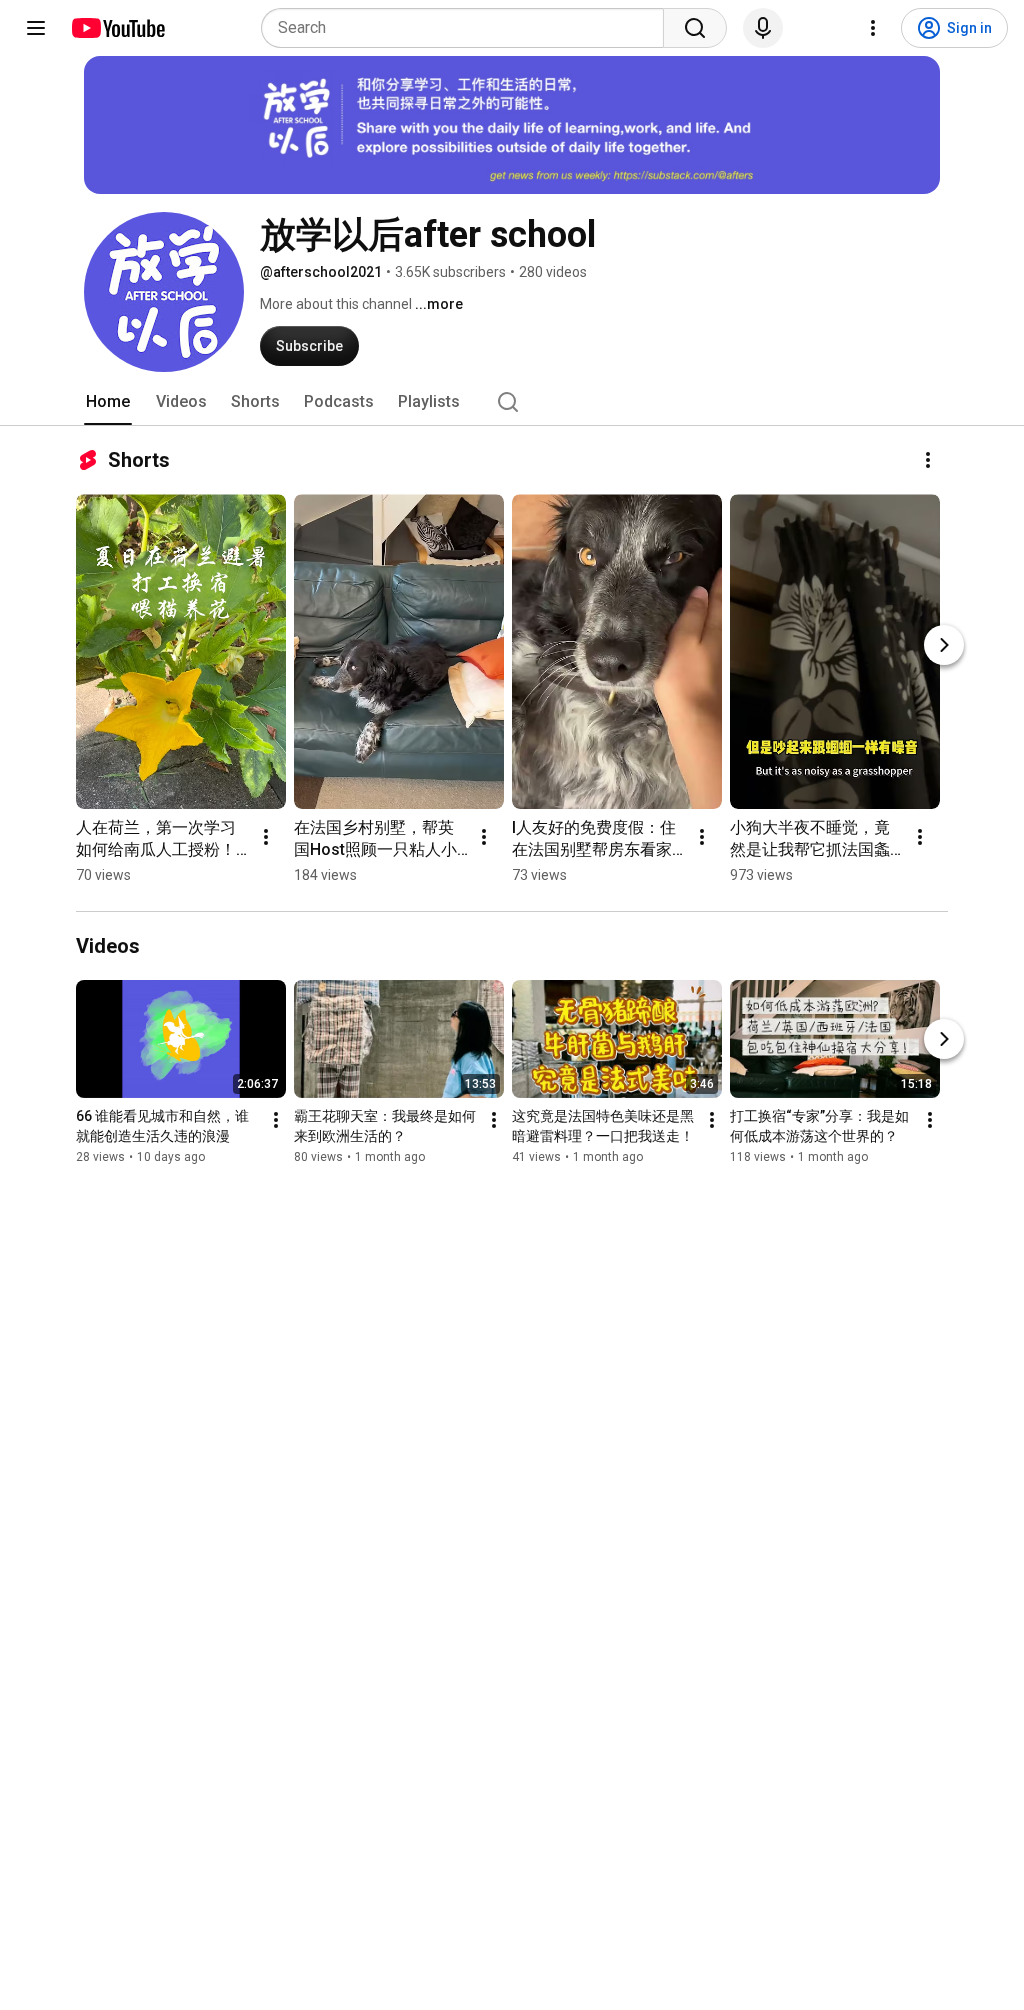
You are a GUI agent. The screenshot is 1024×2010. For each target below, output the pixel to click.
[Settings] (873, 28)
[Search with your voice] (763, 28)
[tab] (108, 402)
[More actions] (928, 460)
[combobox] (468, 28)
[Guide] (36, 28)
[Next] (944, 645)
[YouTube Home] (117, 28)
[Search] (695, 28)
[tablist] (512, 402)
